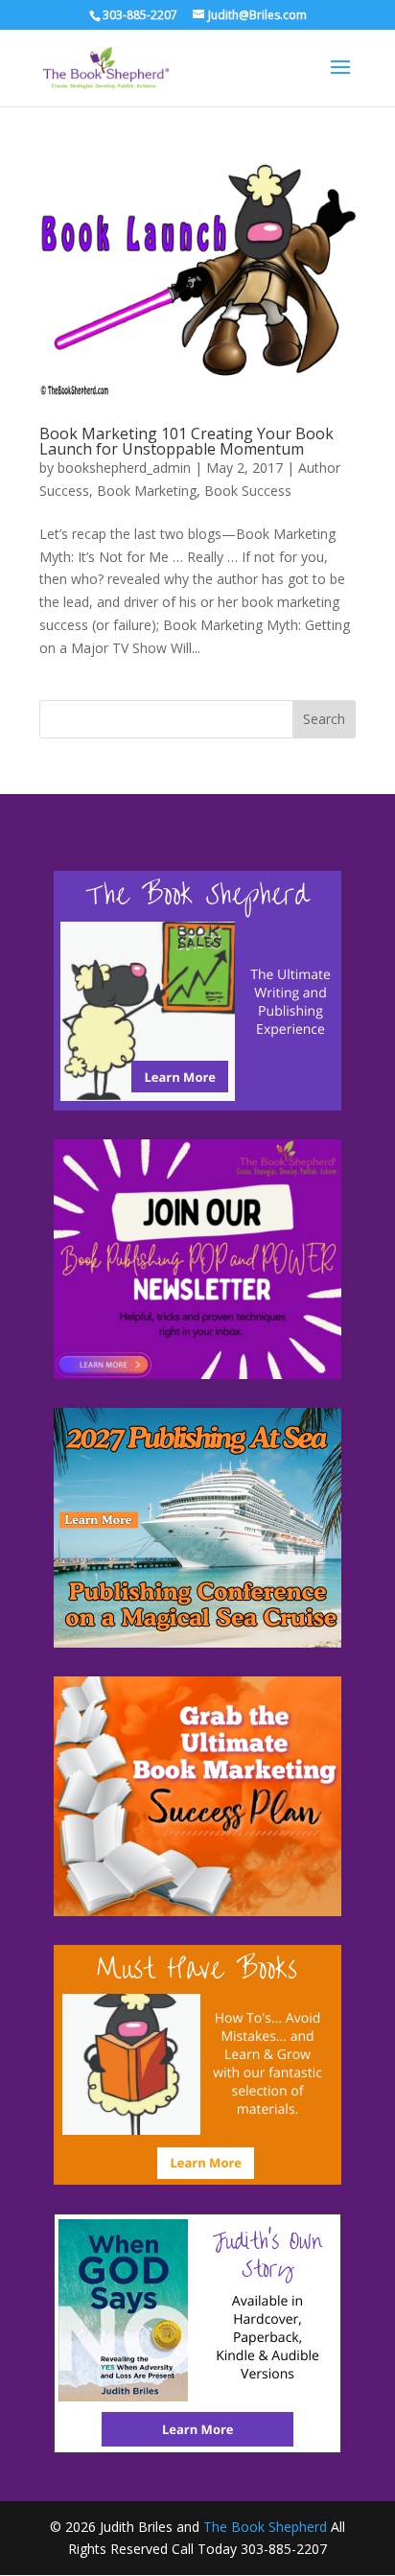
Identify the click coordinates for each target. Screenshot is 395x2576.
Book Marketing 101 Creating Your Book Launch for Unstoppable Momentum (186, 441)
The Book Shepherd (265, 2527)
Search (324, 719)
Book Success (248, 491)
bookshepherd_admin (124, 468)
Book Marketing (147, 491)
